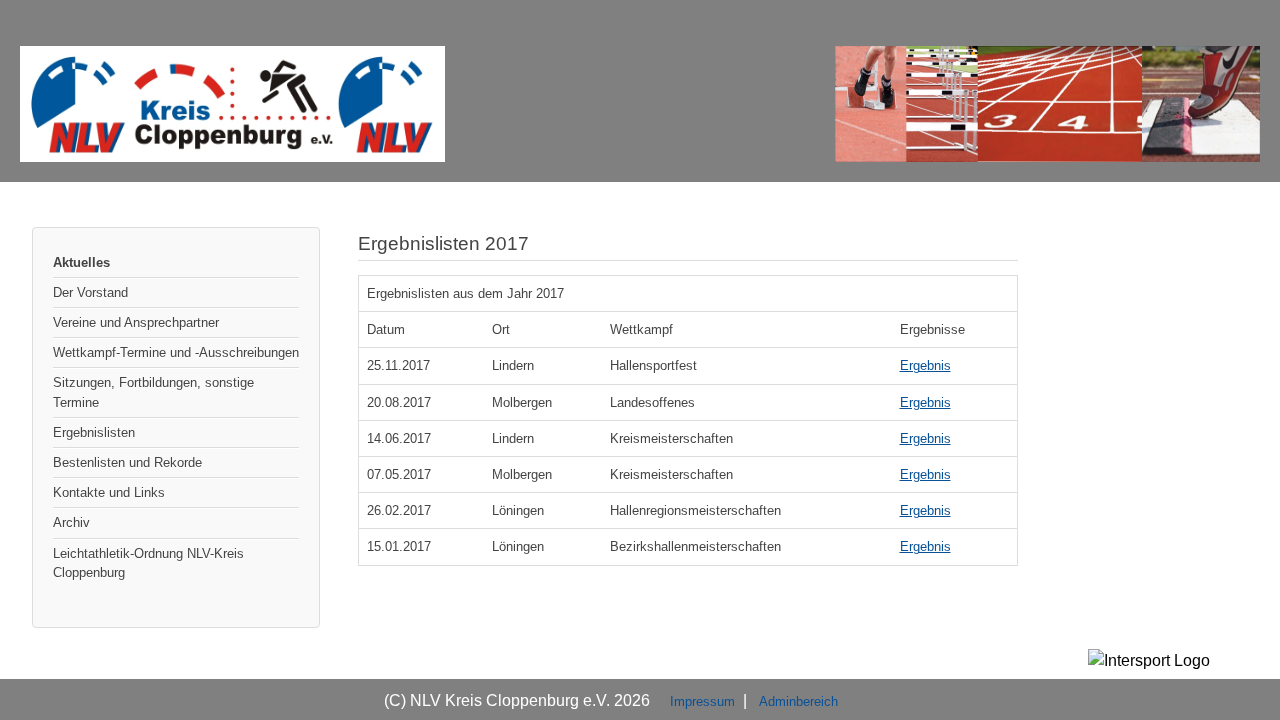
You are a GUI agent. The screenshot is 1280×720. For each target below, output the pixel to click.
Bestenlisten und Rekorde (127, 462)
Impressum (702, 701)
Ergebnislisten (94, 432)
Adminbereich (798, 701)
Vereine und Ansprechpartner (136, 322)
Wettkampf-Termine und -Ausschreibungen (176, 352)
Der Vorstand (90, 292)
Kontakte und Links (109, 492)
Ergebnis (925, 365)
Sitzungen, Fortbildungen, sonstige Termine (153, 392)
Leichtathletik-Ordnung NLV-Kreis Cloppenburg (148, 563)
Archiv (71, 522)
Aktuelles (81, 262)
